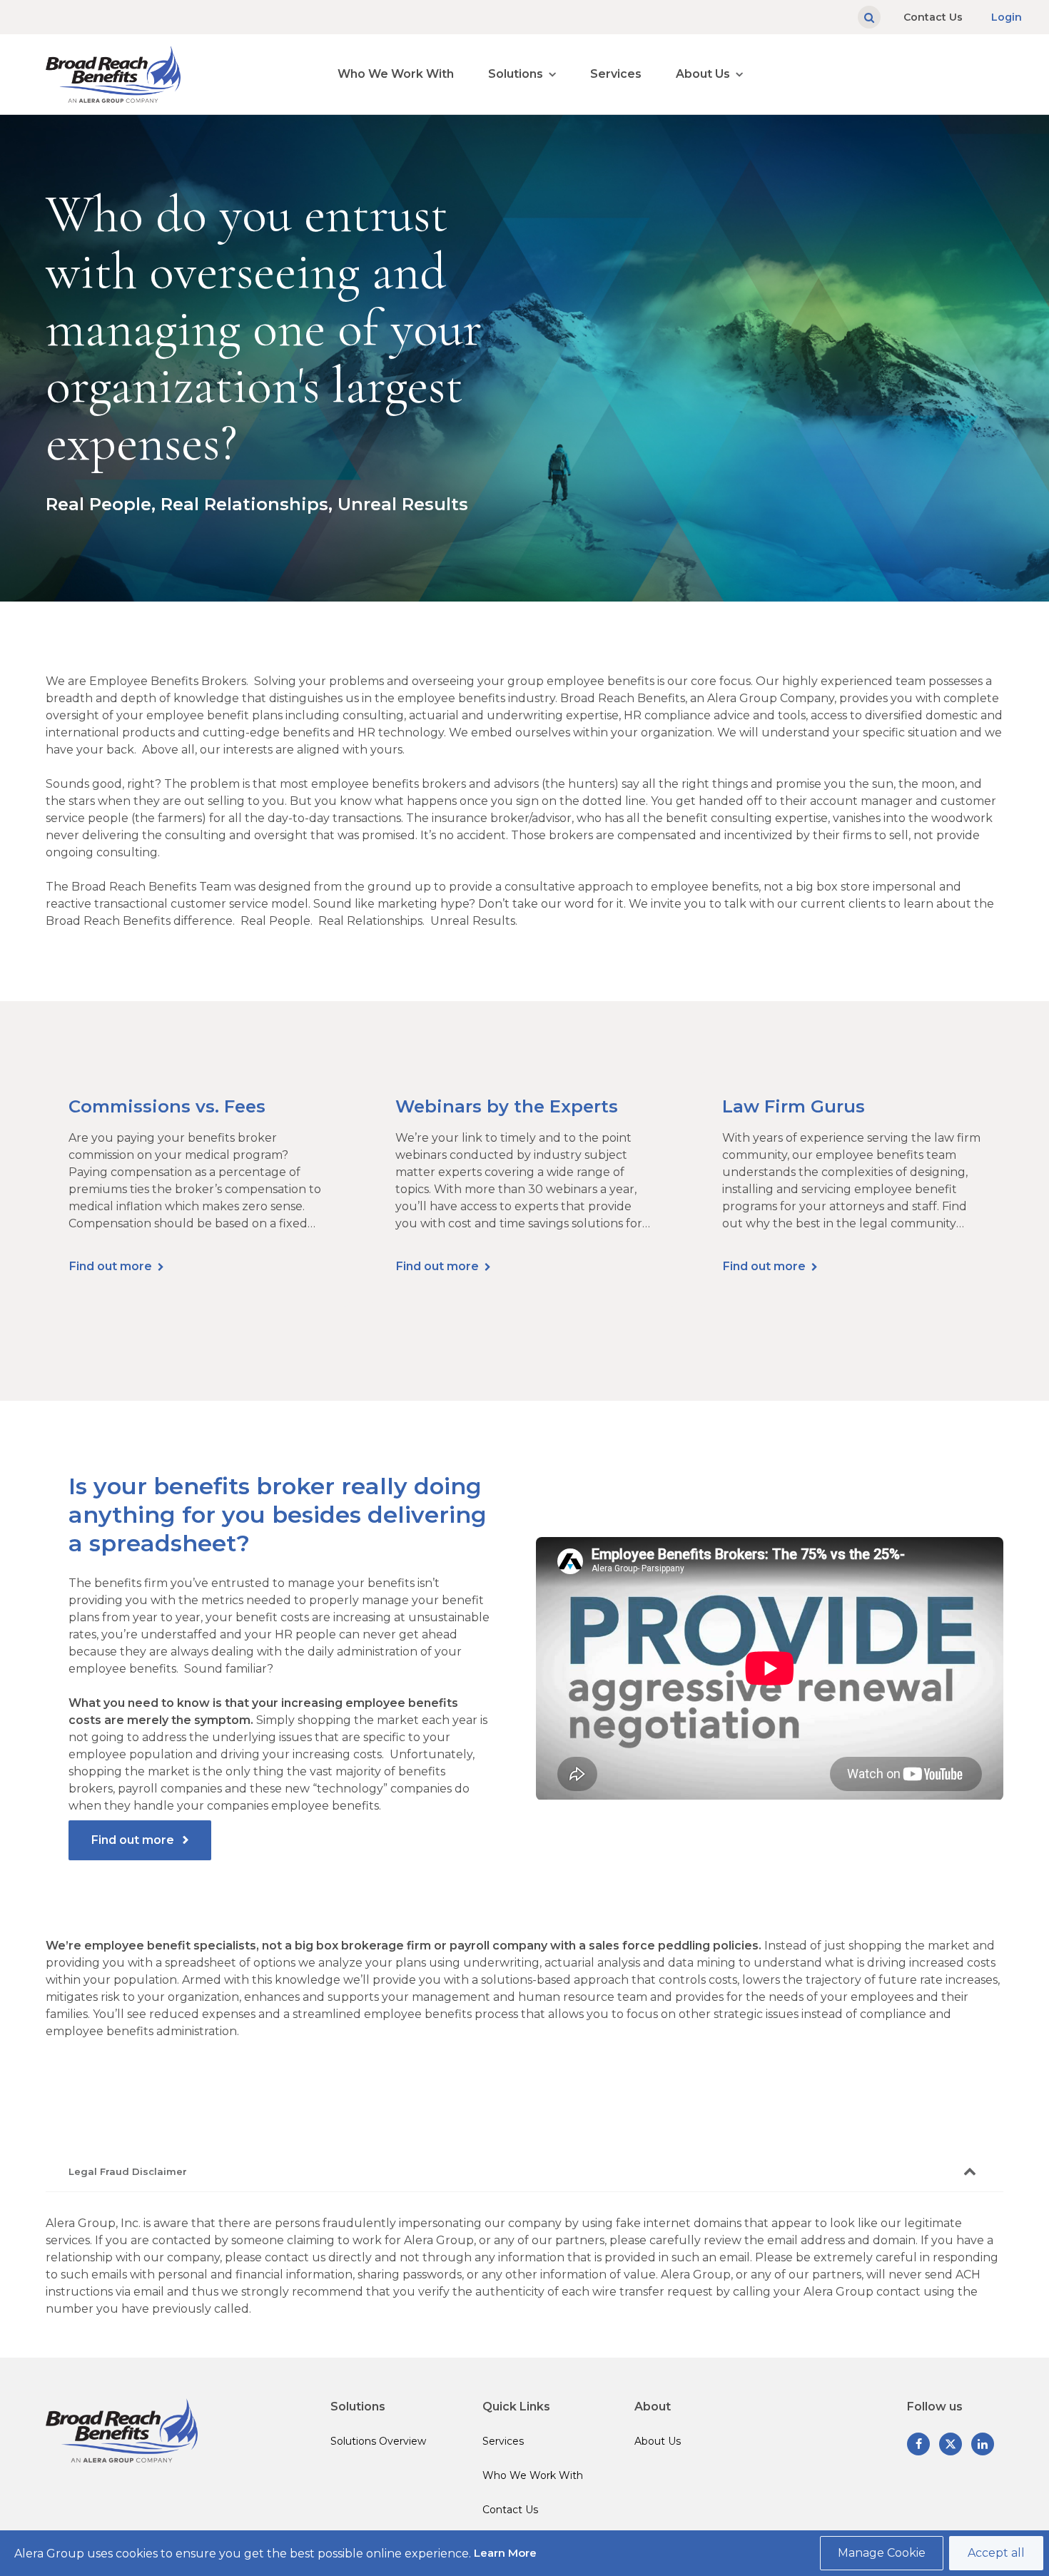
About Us (703, 74)
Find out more (111, 1266)
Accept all (996, 2553)
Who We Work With (396, 74)
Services (616, 74)
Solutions (516, 74)
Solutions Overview (378, 2441)
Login (1007, 17)
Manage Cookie (882, 2553)
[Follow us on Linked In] (983, 2444)
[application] (770, 1668)
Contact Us (933, 17)
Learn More (505, 2553)
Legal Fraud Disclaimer (128, 2171)
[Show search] (869, 17)
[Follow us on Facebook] (918, 2444)
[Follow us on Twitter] (951, 2444)
